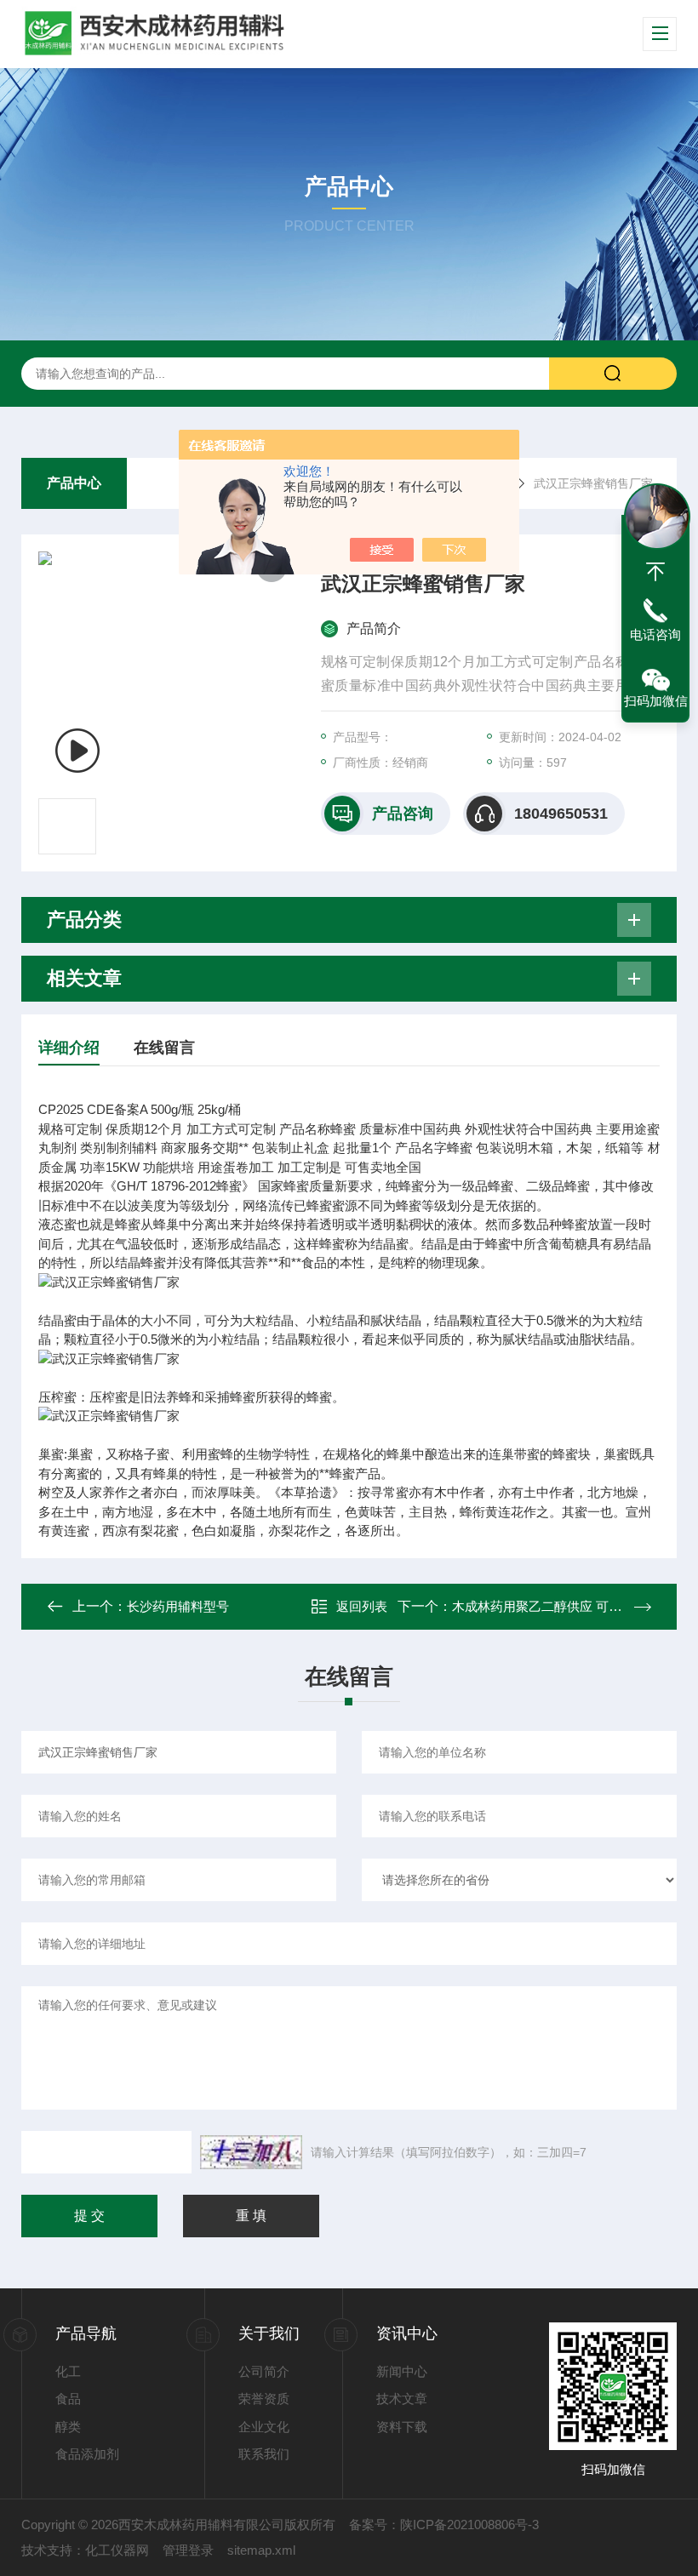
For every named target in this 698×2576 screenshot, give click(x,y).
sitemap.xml (261, 2550)
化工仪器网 (117, 2550)
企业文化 (264, 2427)
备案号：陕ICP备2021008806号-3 (444, 2525)
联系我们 (264, 2454)
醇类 (68, 2427)
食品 (68, 2399)
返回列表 (362, 1606)
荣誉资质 (264, 2399)
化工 (68, 2371)
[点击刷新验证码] (251, 2152)
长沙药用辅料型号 (178, 1606)
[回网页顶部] (655, 572)
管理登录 (188, 2550)
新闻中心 (402, 2371)
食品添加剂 (87, 2454)
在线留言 (164, 1048)
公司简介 (264, 2371)
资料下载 (402, 2427)
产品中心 (74, 483)
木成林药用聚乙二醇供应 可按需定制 (556, 1606)
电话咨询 (655, 634)
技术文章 (402, 2399)
